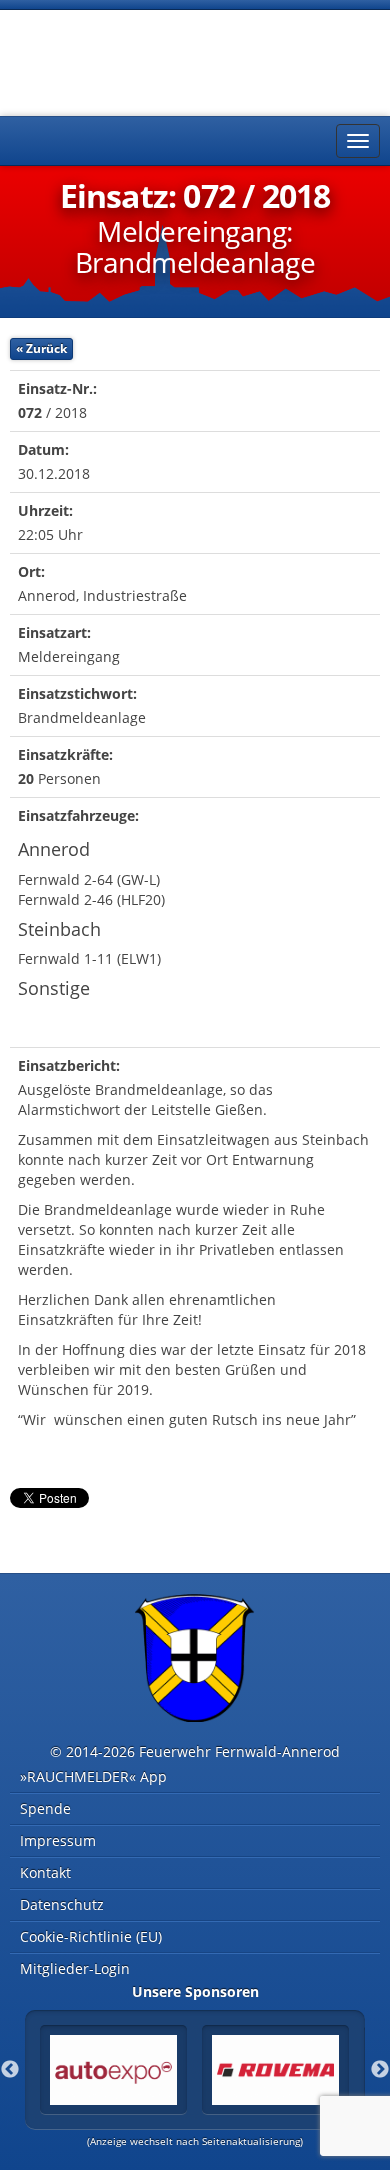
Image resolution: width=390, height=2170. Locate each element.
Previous (10, 2070)
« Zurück (41, 348)
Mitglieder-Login (75, 1968)
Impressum (58, 1840)
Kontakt (45, 1872)
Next (380, 2070)
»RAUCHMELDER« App (93, 1776)
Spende (45, 1808)
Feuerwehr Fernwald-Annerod (130, 60)
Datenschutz (62, 1904)
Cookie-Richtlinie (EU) (91, 1936)
